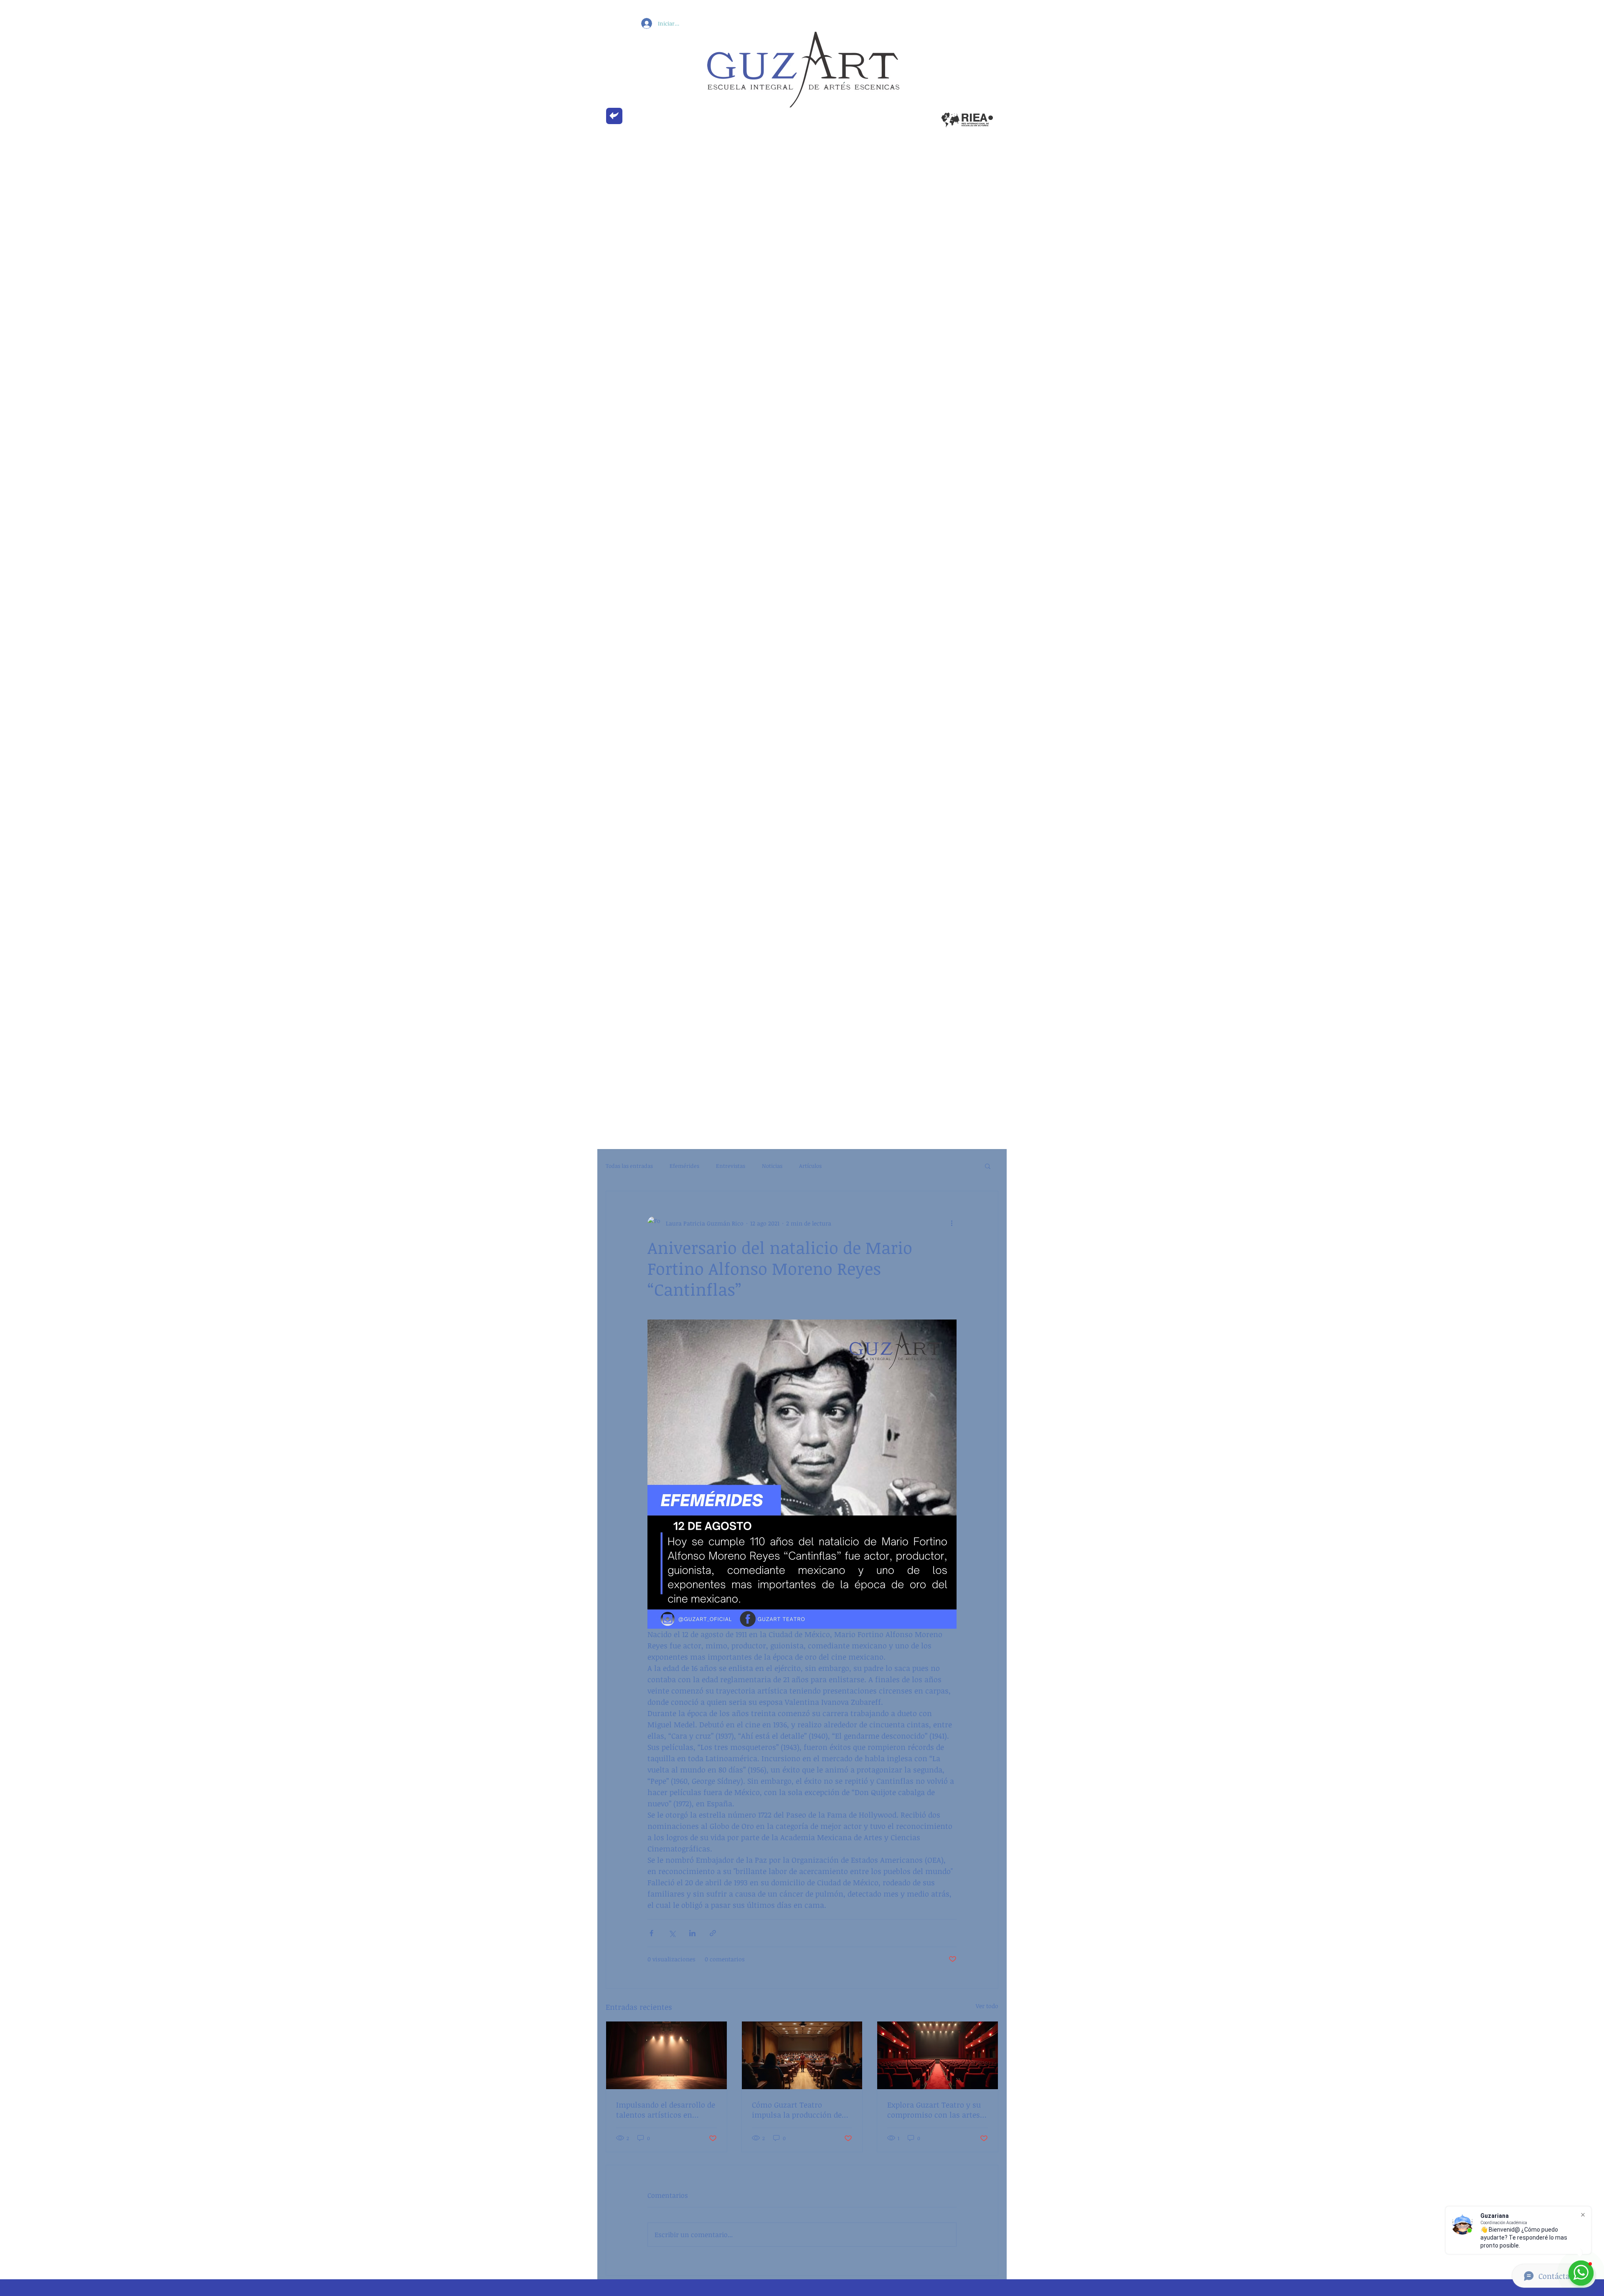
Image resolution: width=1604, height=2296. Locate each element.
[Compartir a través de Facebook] (651, 1933)
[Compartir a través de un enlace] (713, 1933)
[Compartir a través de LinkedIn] (692, 1933)
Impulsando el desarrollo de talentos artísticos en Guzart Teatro (666, 2110)
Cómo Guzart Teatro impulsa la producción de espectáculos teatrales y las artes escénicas (801, 2110)
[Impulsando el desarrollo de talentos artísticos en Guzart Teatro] (666, 2055)
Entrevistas (731, 1166)
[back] (614, 116)
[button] (988, 1166)
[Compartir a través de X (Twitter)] (672, 1933)
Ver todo (987, 2006)
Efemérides (684, 1166)
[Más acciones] (952, 1223)
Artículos (810, 1166)
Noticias (772, 1166)
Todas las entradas (629, 1166)
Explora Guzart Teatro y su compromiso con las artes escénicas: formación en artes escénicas (934, 2110)
